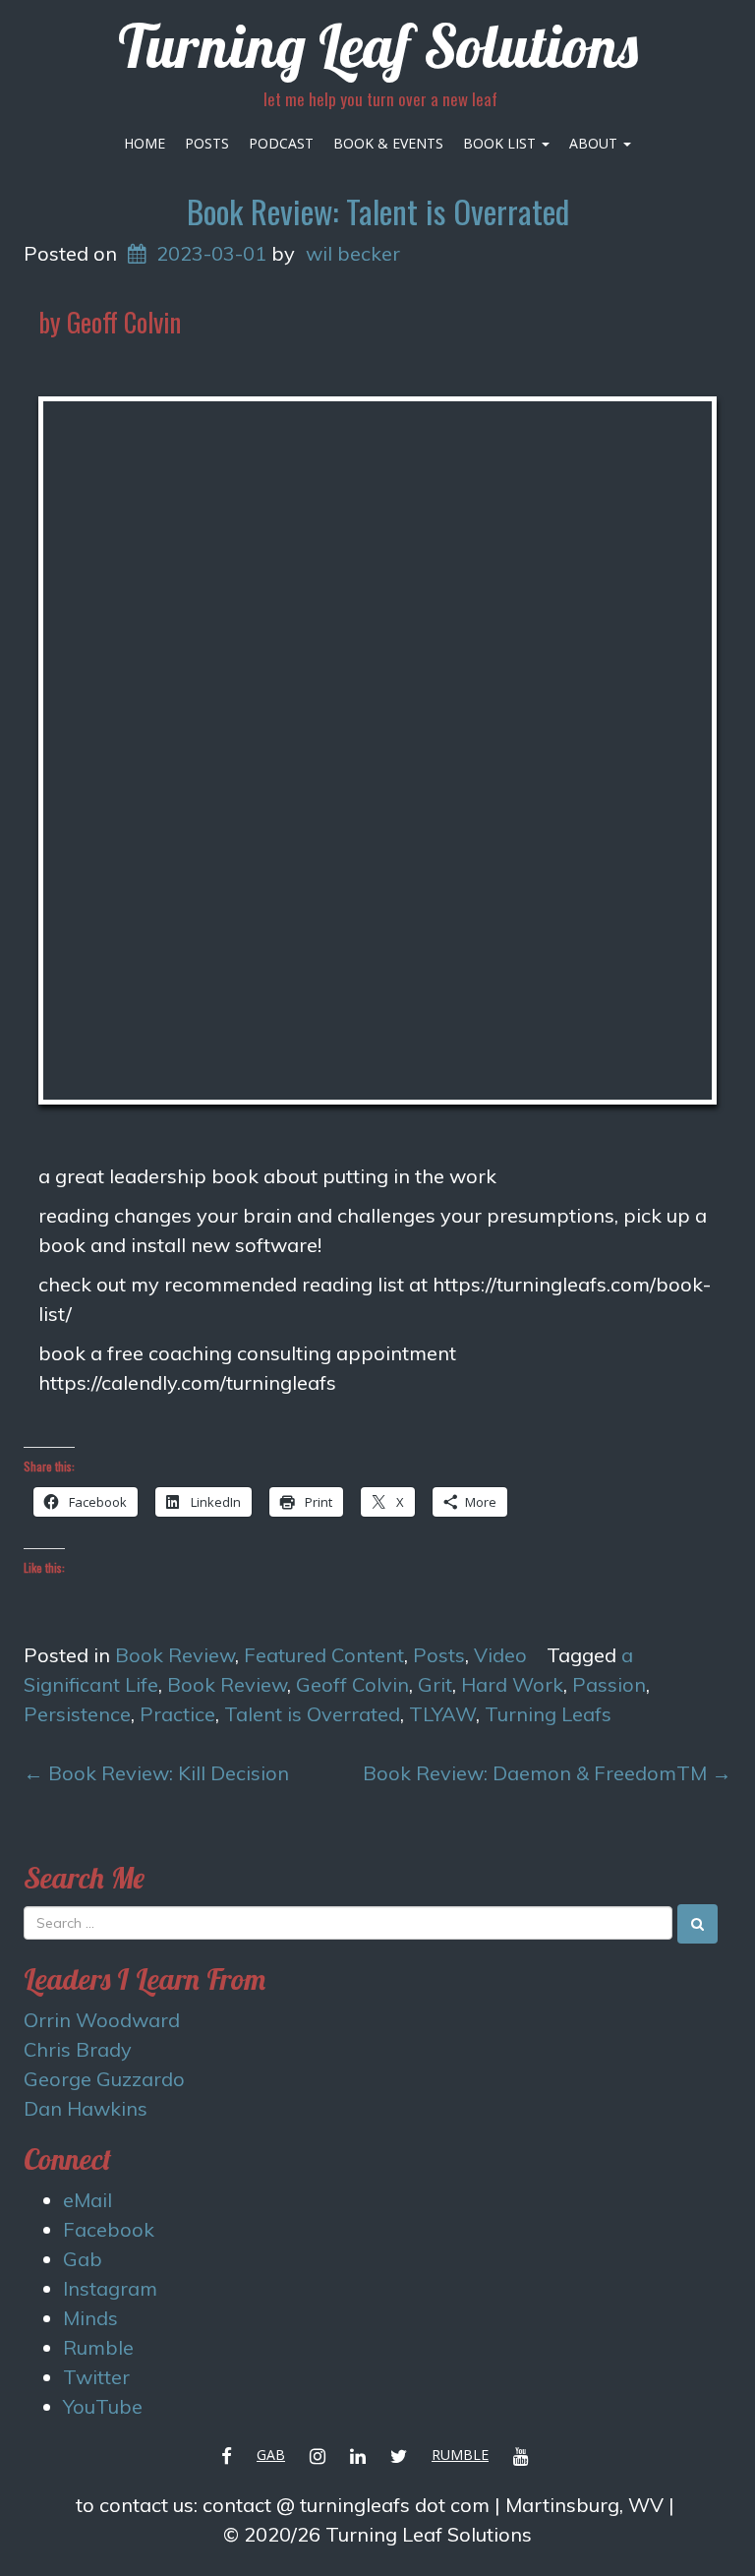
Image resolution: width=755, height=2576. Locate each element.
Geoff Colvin (352, 1684)
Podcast (281, 143)
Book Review (175, 1655)
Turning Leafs (548, 1714)
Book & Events (388, 143)
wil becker (353, 253)
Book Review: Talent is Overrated (378, 211)
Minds (90, 2318)
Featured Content (324, 1655)
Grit (435, 1684)
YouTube (103, 2406)
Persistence (77, 1714)
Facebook (109, 2229)
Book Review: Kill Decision (156, 1773)
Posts (207, 143)
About (595, 143)
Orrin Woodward (102, 2020)
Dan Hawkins (86, 2108)
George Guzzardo (104, 2079)
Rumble (98, 2347)
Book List (501, 143)
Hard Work (512, 1684)
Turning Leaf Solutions (378, 46)
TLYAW (442, 1714)
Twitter (96, 2377)
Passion (609, 1684)
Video (500, 1655)
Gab (83, 2259)
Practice (177, 1714)
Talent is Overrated (312, 1714)
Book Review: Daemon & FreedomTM (547, 1773)
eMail (87, 2200)
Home (145, 143)
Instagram (110, 2288)
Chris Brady (78, 2049)
